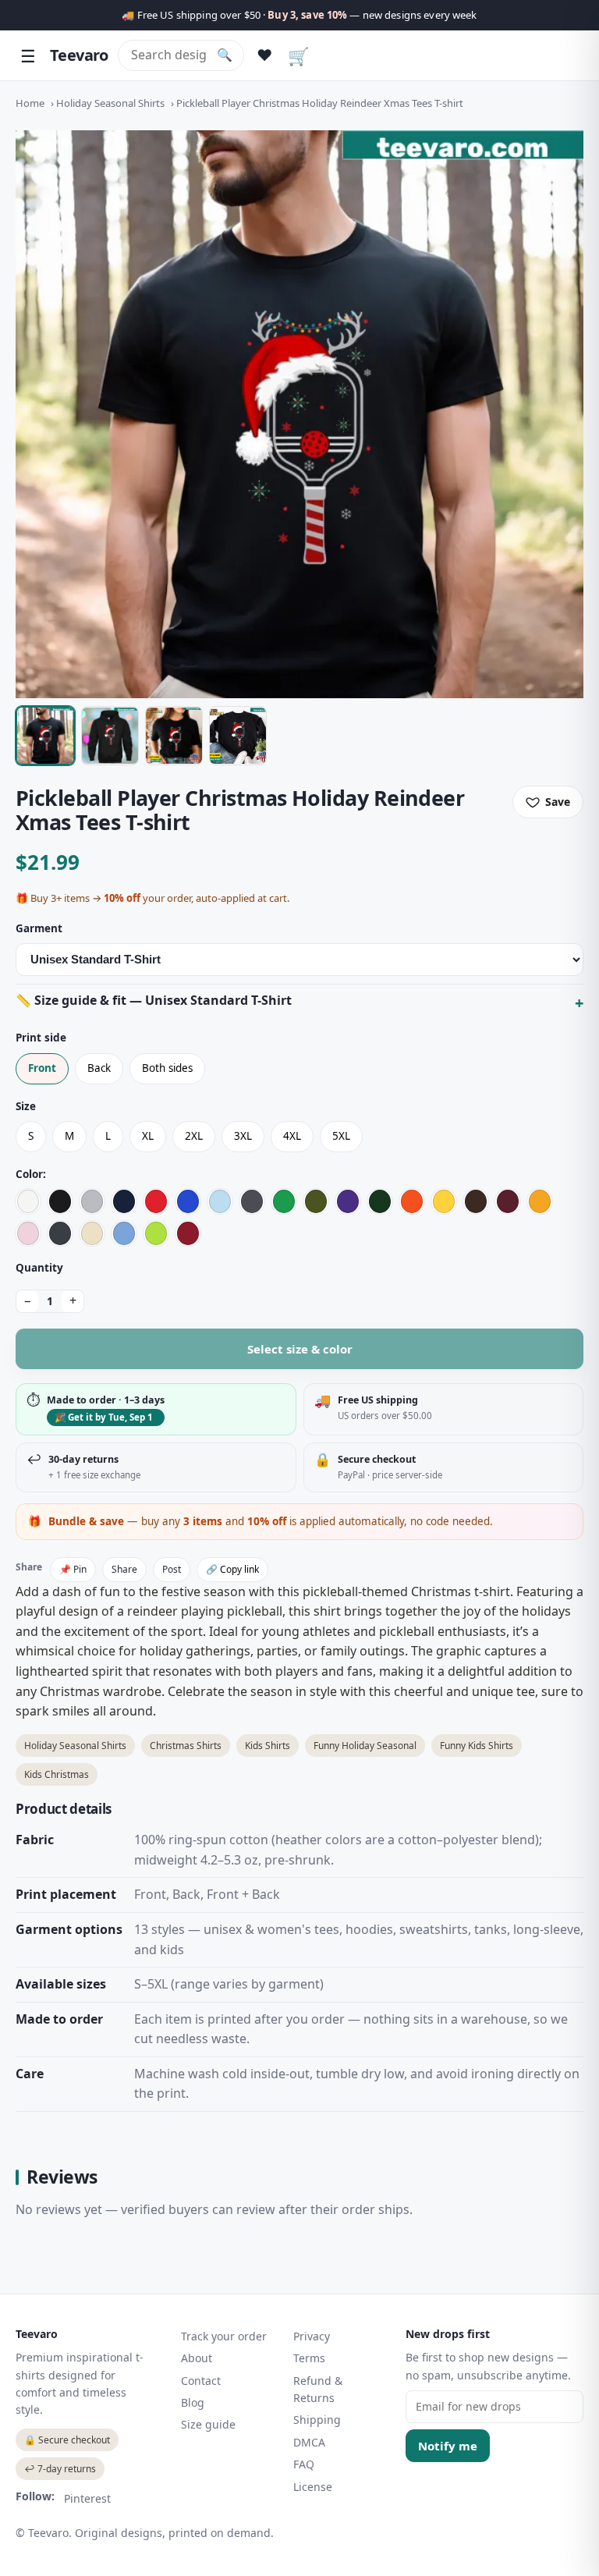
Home (30, 103)
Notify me (448, 2446)
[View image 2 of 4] (110, 736)
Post (172, 1569)
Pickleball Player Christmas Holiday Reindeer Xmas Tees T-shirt (320, 103)
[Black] (60, 1201)
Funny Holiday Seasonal (365, 1746)
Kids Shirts (268, 1746)
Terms (309, 2358)
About (197, 2358)
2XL (194, 1136)
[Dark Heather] (60, 1233)
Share (124, 1569)
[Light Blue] (220, 1201)
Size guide (208, 2424)
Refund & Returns (318, 2389)
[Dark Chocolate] (476, 1201)
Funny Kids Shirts (477, 1746)
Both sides (167, 1068)
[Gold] (540, 1201)
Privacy (312, 2336)
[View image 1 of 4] (45, 736)
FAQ (304, 2464)
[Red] (156, 1201)
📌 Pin (73, 1569)
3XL (243, 1136)
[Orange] (412, 1201)
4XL (292, 1136)
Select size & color (300, 1349)
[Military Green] (316, 1201)
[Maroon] (508, 1201)
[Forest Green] (380, 1201)
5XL (341, 1136)
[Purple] (348, 1201)
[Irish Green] (284, 1201)
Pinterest (87, 2498)
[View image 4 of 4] (238, 736)
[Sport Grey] (92, 1201)
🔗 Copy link (232, 1569)
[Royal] (188, 1201)
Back (99, 1068)
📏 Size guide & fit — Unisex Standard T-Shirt (154, 1000)
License (313, 2487)
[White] (28, 1201)
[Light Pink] (28, 1233)
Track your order (224, 2336)
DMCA (309, 2442)
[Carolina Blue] (124, 1233)
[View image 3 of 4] (174, 736)
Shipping (317, 2420)
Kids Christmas (57, 1774)
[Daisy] (444, 1201)
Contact (201, 2381)
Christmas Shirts (186, 1746)
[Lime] (156, 1233)
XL (148, 1136)
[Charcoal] (252, 1201)
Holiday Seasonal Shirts (110, 103)
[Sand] (92, 1233)
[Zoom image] (299, 414)
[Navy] (124, 1201)
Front (42, 1068)
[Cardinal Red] (188, 1233)
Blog (193, 2402)
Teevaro (79, 55)
